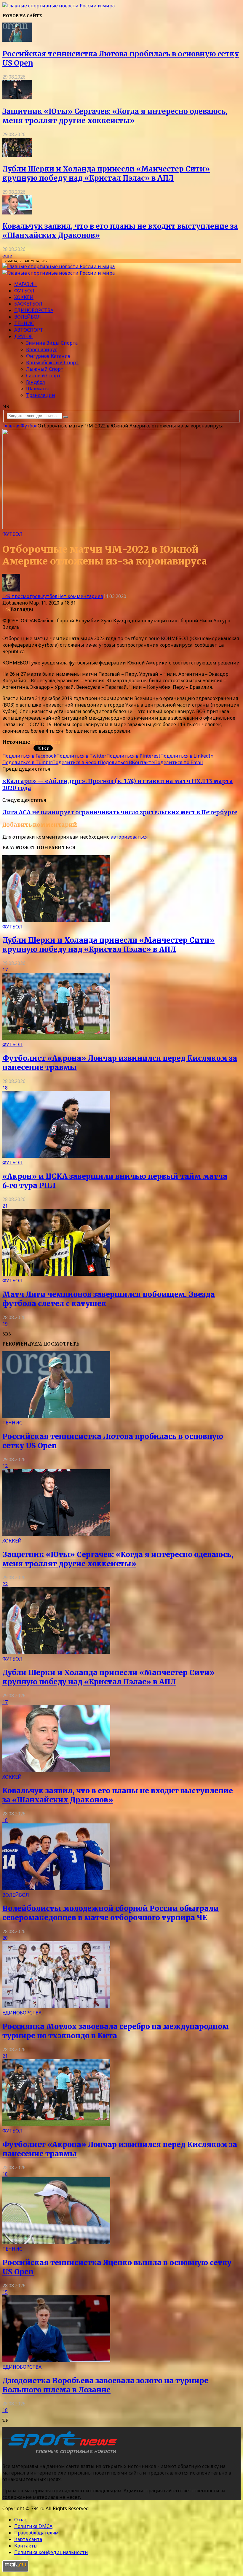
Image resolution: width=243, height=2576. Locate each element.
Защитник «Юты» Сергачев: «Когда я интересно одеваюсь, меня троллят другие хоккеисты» (115, 116)
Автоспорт (29, 330)
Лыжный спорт (45, 369)
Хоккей (24, 297)
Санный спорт (43, 376)
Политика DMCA (33, 2526)
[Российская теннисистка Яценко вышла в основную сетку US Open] (56, 2242)
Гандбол (36, 382)
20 (5, 1938)
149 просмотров (21, 596)
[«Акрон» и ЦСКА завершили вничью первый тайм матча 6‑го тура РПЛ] (56, 1156)
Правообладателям (36, 2533)
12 (5, 1466)
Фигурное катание (48, 356)
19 (5, 1324)
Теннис (24, 323)
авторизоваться (129, 837)
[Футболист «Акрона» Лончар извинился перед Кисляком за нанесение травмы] (56, 1038)
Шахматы (37, 389)
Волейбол (28, 317)
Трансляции (41, 395)
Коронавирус (42, 349)
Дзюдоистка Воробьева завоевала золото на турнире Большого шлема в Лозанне (105, 2385)
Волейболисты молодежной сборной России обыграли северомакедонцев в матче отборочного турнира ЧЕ (111, 1913)
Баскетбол (28, 304)
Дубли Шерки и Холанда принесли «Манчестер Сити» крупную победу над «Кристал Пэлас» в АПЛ (106, 174)
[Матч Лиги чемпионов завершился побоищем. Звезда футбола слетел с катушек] (56, 1274)
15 (5, 2292)
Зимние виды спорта (52, 343)
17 (5, 970)
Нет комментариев (80, 596)
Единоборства (34, 310)
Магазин (25, 284)
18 (5, 1088)
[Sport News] (59, 6)
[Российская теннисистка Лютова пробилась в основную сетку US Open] (17, 40)
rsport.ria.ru (45, 742)
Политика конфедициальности (51, 2552)
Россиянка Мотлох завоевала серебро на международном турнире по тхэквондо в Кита (116, 2031)
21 (5, 1206)
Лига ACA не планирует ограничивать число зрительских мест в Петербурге (120, 812)
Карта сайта (28, 2539)
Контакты (26, 2546)
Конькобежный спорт (52, 362)
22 (5, 1584)
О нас (21, 2520)
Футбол (24, 291)
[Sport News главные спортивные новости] (62, 2454)
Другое (23, 336)
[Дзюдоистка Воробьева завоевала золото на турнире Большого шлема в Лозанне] (56, 2360)
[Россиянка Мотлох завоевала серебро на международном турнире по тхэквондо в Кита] (56, 2006)
